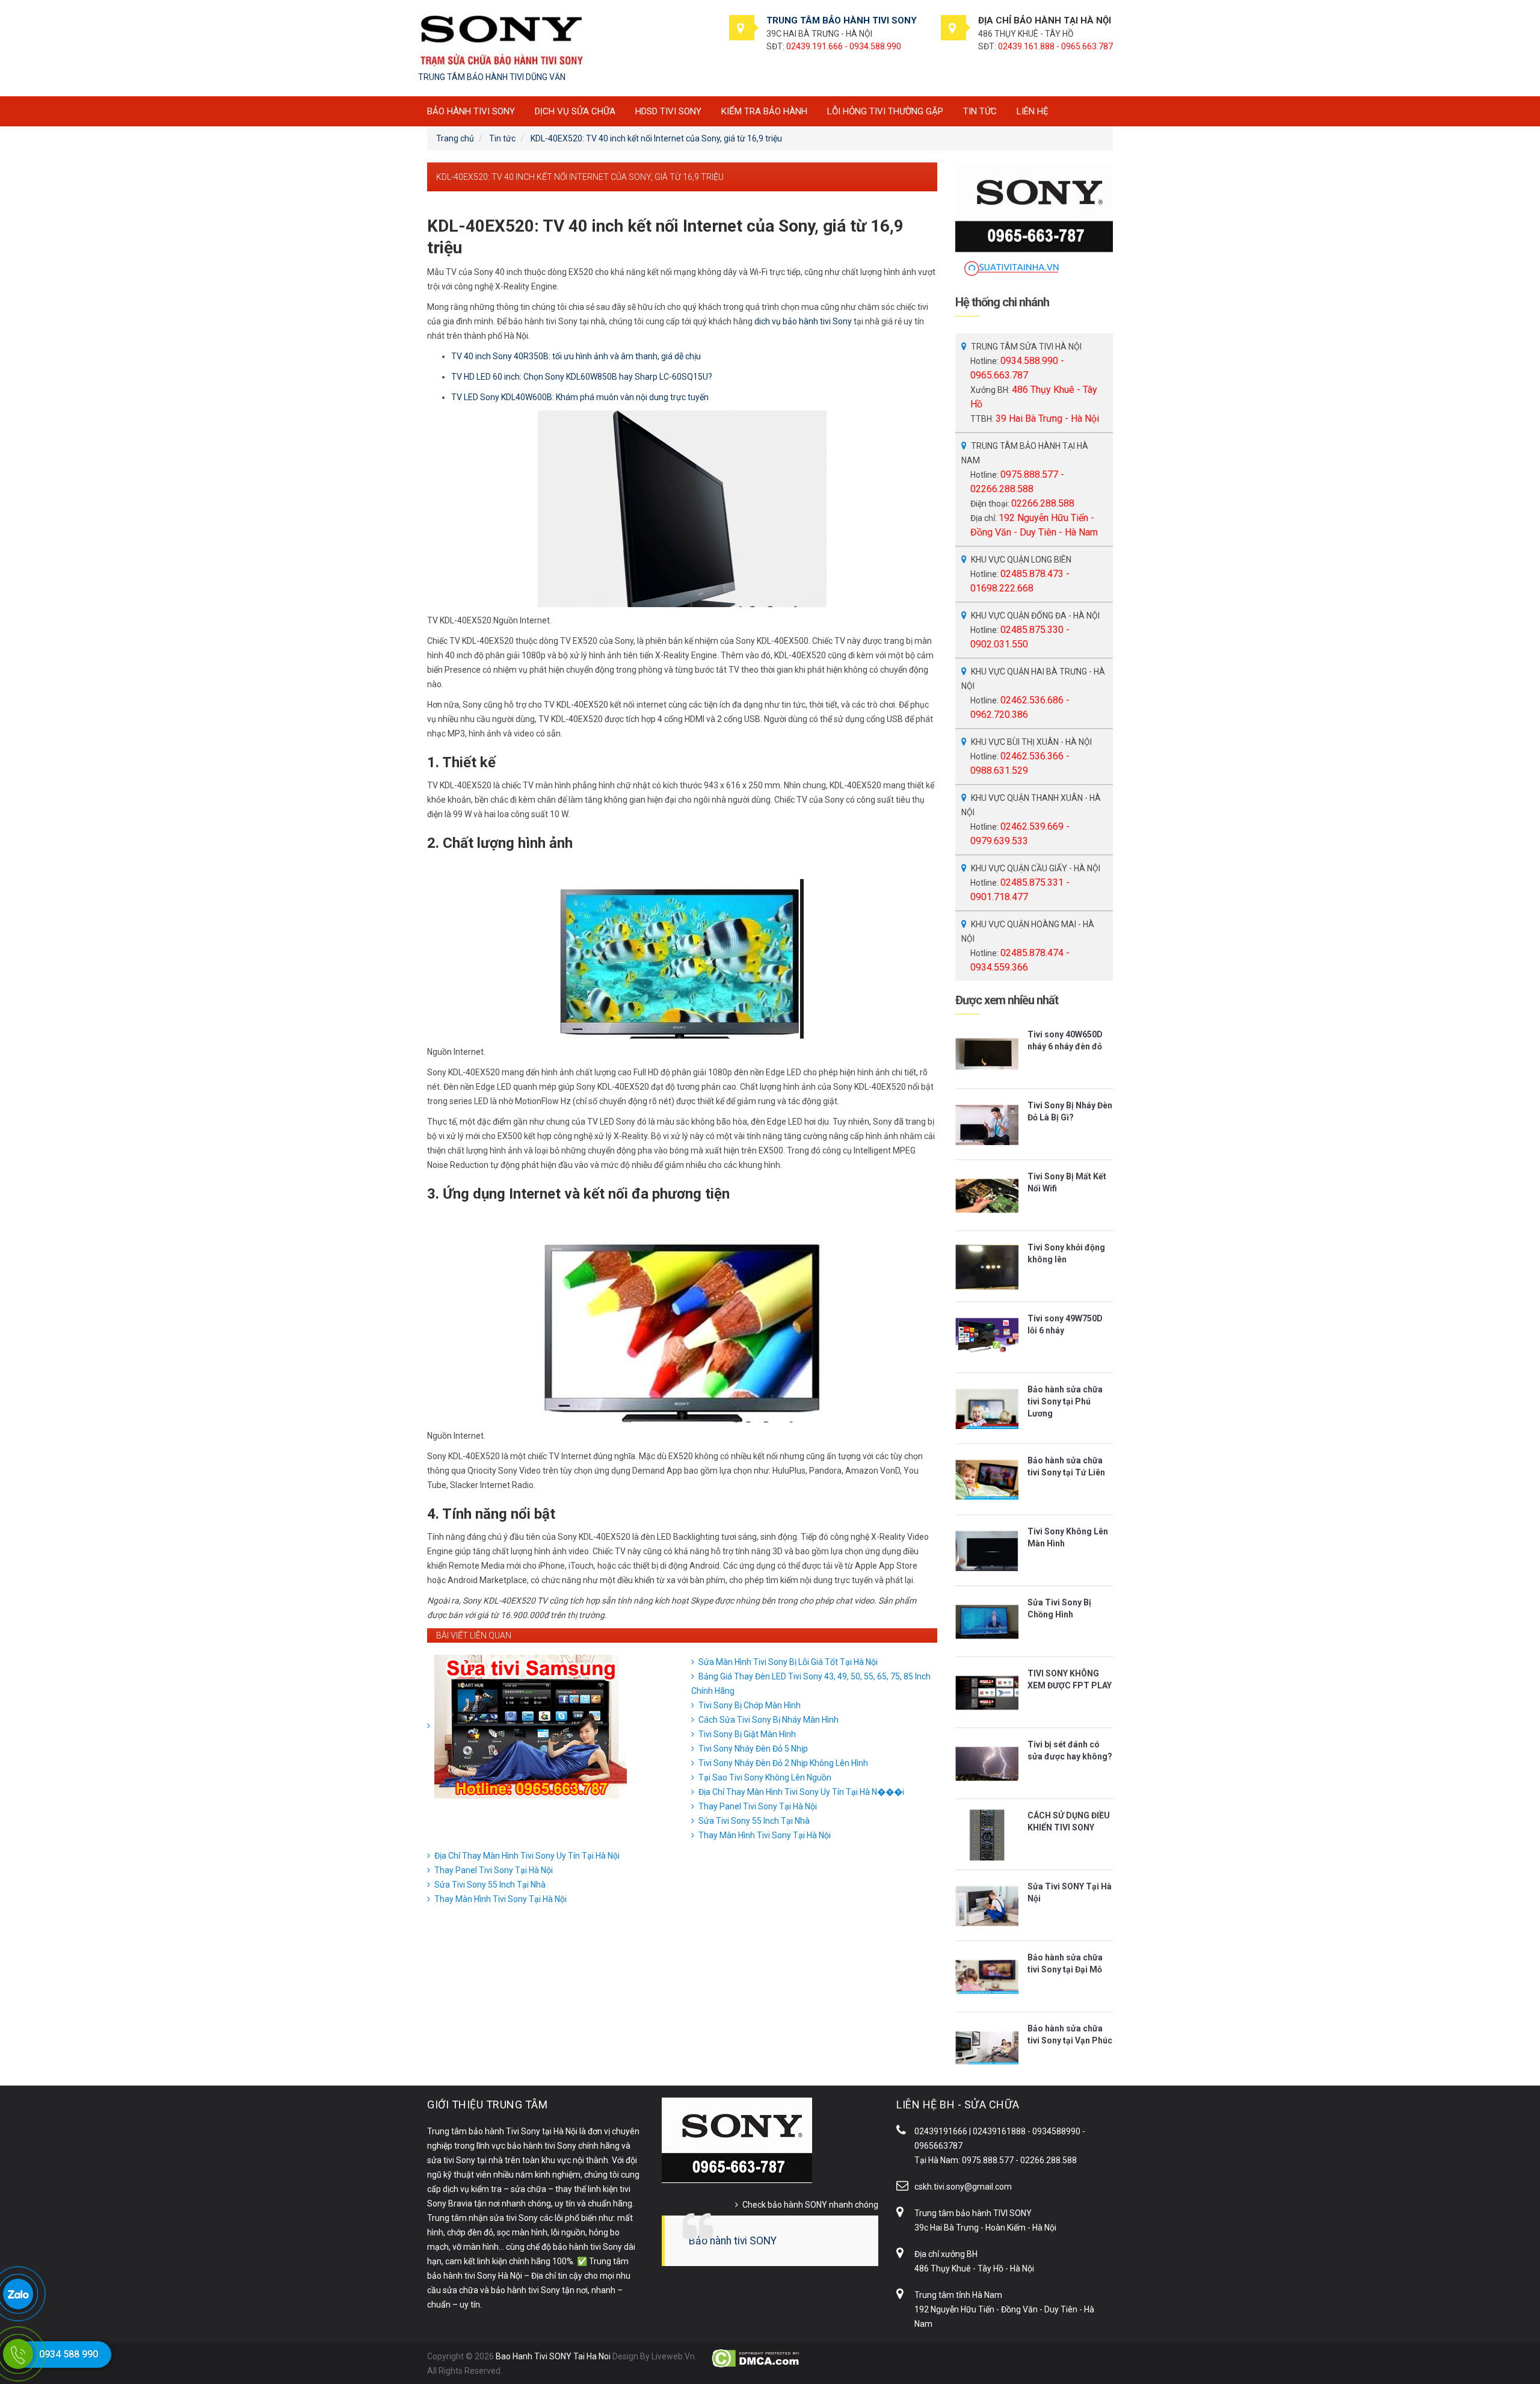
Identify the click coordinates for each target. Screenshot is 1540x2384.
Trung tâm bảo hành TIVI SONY (973, 2213)
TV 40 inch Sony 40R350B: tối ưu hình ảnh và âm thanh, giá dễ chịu (576, 356)
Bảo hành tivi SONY (733, 2241)
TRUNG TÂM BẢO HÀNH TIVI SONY (842, 20)
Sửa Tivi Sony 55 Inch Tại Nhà (754, 1821)
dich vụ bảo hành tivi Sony (803, 321)
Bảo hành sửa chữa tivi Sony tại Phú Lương (1065, 1401)
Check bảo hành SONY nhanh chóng (810, 2205)
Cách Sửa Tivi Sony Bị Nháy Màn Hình (768, 1720)
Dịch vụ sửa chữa (575, 111)
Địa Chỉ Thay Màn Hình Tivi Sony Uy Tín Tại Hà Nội (527, 1856)
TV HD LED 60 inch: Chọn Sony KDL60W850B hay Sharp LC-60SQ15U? (582, 377)
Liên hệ (1033, 111)
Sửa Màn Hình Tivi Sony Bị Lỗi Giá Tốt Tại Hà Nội (788, 1662)
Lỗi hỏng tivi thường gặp (885, 111)
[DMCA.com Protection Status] (756, 2358)
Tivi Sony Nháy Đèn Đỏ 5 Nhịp (753, 1749)
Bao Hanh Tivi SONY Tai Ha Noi (553, 2356)
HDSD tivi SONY (668, 111)
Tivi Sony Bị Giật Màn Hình (747, 1734)
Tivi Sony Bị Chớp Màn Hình (750, 1705)
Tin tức (980, 111)
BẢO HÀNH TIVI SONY (471, 111)
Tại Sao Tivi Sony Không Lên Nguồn (765, 1777)
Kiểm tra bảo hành (764, 111)
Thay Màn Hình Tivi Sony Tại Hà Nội (765, 1835)
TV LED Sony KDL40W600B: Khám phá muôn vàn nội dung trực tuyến (580, 397)
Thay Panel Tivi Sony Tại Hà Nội (758, 1806)
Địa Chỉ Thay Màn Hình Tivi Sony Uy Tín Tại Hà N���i (801, 1792)
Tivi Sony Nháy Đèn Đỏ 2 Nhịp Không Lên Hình (783, 1763)
